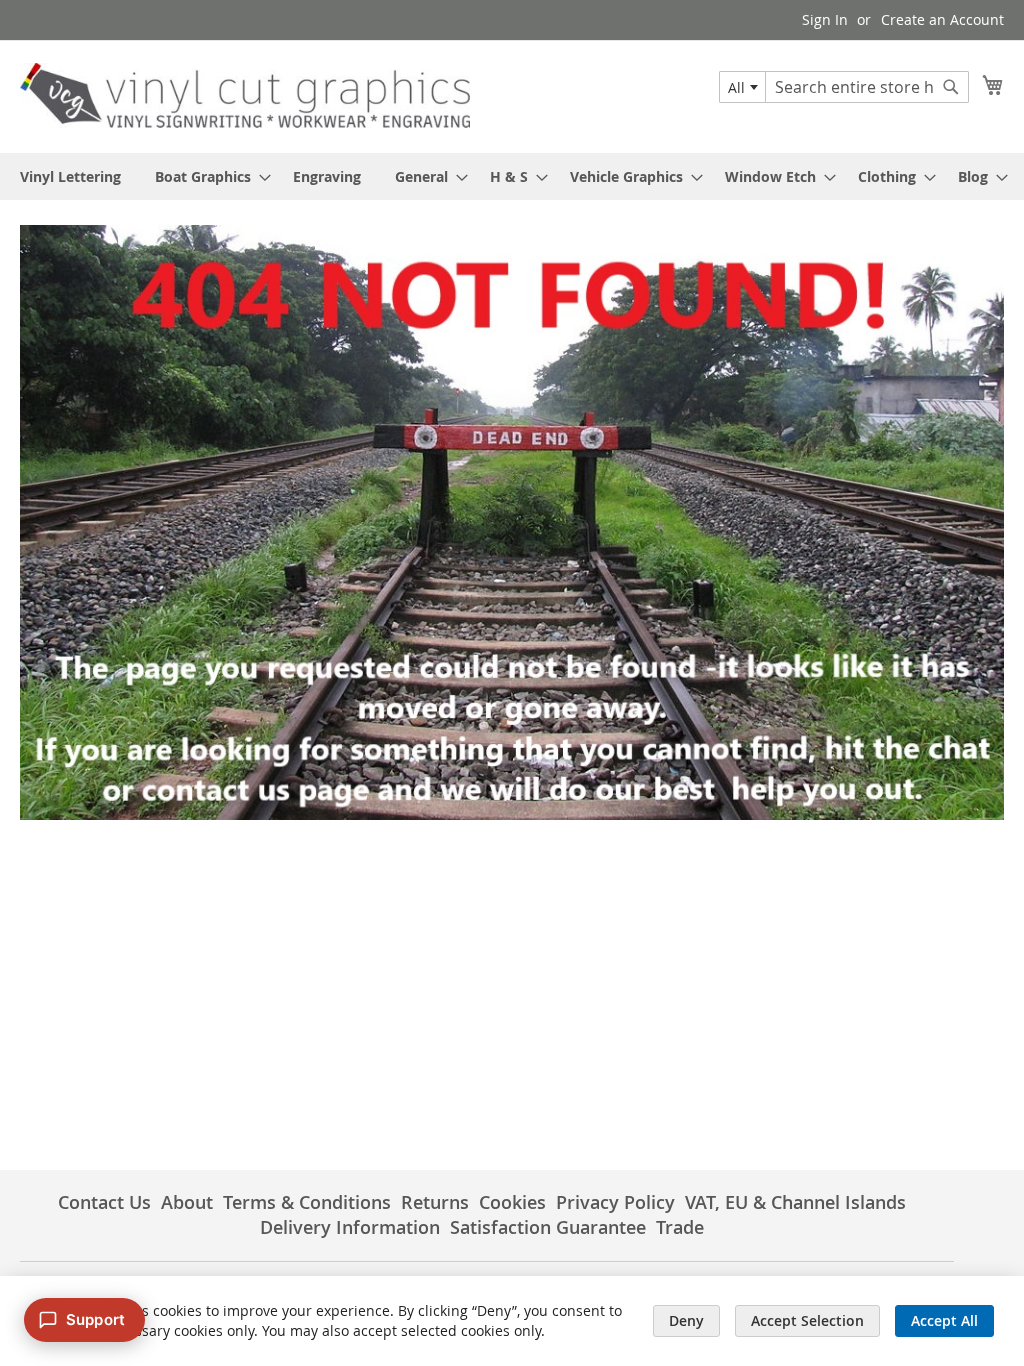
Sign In (825, 19)
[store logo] (245, 95)
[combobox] (742, 87)
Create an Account (942, 19)
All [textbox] (736, 87)
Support (95, 1319)
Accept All (944, 1320)
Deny (686, 1320)
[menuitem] (70, 176)
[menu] (512, 176)
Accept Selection (807, 1320)
